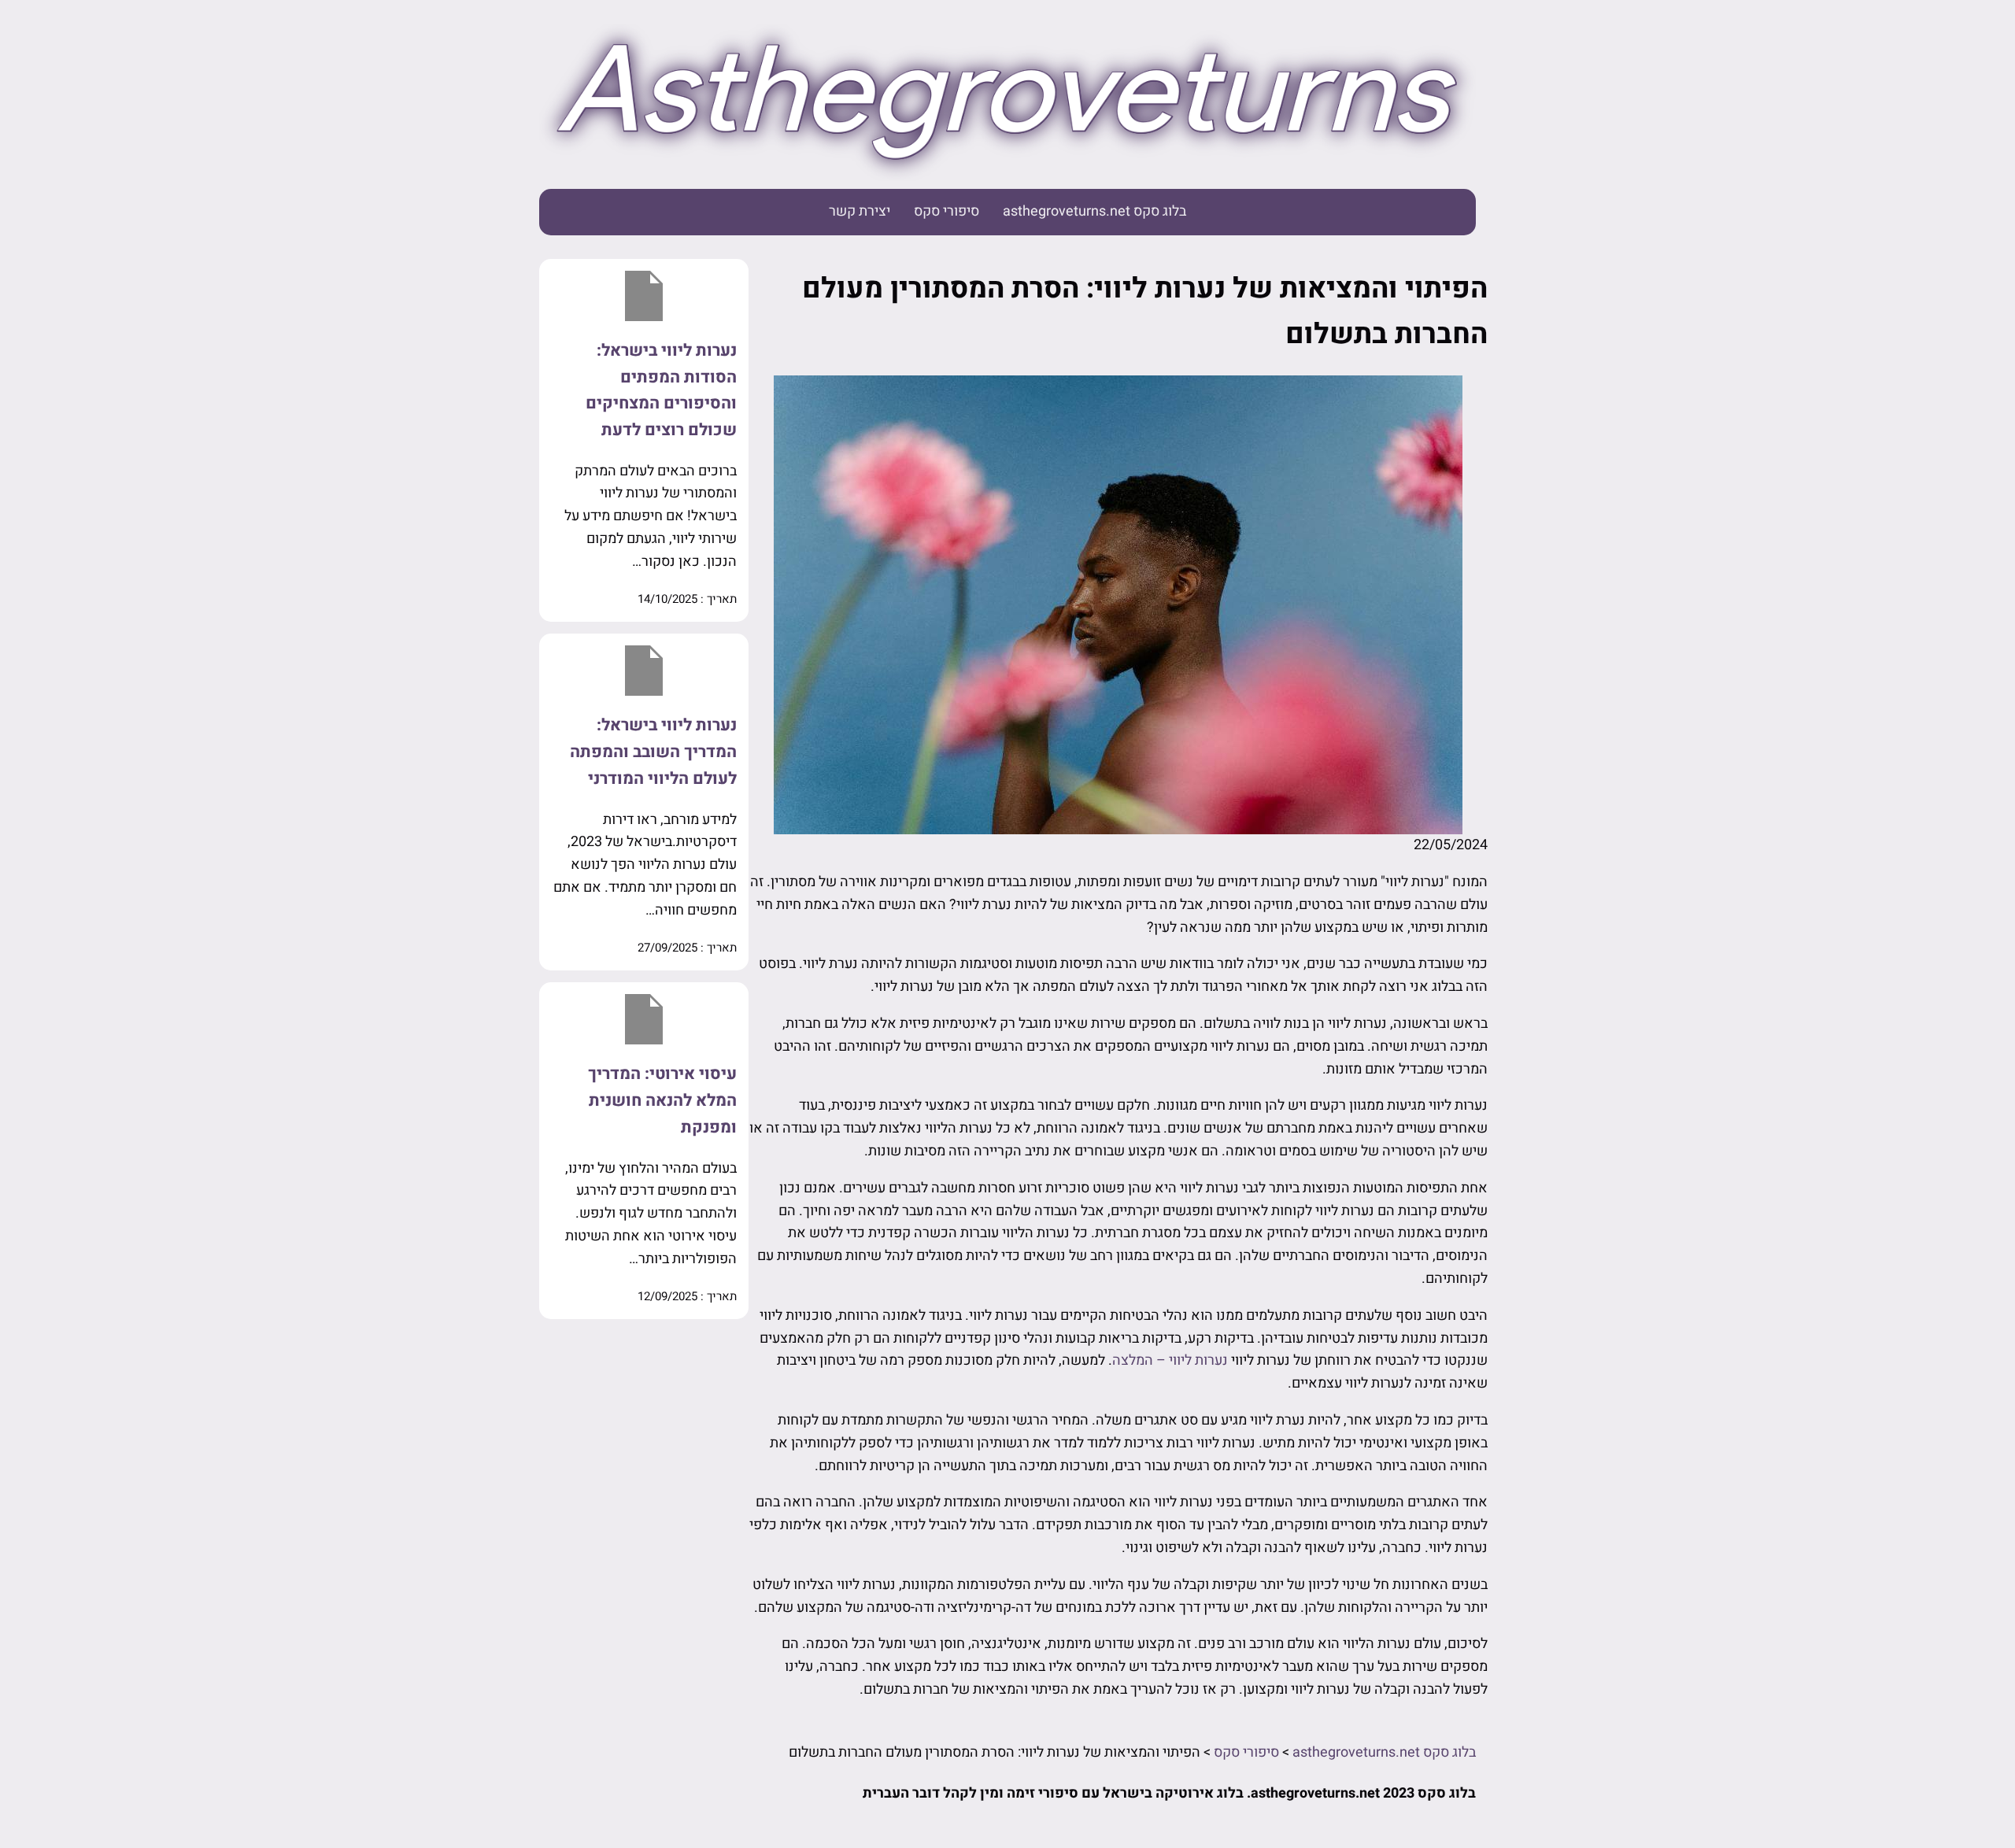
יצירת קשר (860, 211)
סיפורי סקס (946, 211)
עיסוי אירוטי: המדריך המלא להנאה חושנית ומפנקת (662, 1100)
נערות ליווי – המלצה (1170, 1360)
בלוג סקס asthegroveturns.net (1094, 211)
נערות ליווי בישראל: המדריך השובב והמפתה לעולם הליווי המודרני (653, 752)
